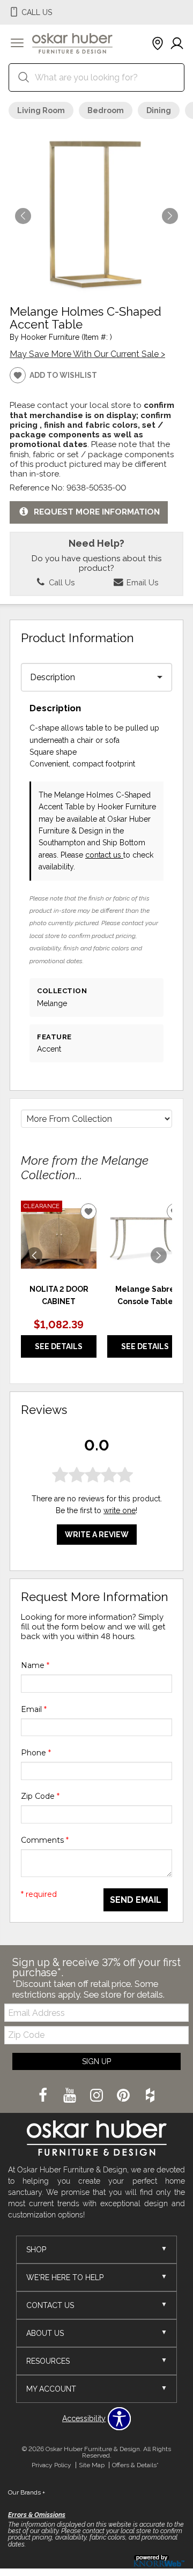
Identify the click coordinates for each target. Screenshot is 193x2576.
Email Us (141, 582)
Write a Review (97, 1535)
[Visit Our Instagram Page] (98, 2096)
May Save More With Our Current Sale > (87, 354)
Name (35, 1665)
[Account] (177, 44)
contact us (104, 855)
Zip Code (40, 1796)
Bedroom (106, 110)
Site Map (92, 2465)
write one (120, 1510)
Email (34, 1709)
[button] (17, 44)
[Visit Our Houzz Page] (150, 2096)
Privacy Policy (51, 2465)
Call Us (61, 582)
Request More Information (97, 512)
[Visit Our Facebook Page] (44, 2096)
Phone (36, 1753)
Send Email (136, 1900)
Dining (159, 110)
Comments (45, 1840)
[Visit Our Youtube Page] (71, 2096)
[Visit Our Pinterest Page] (124, 2096)
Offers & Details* (135, 2465)
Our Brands (27, 2492)
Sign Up (96, 2061)
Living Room (41, 110)
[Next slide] (159, 1255)
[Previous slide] (34, 1255)
